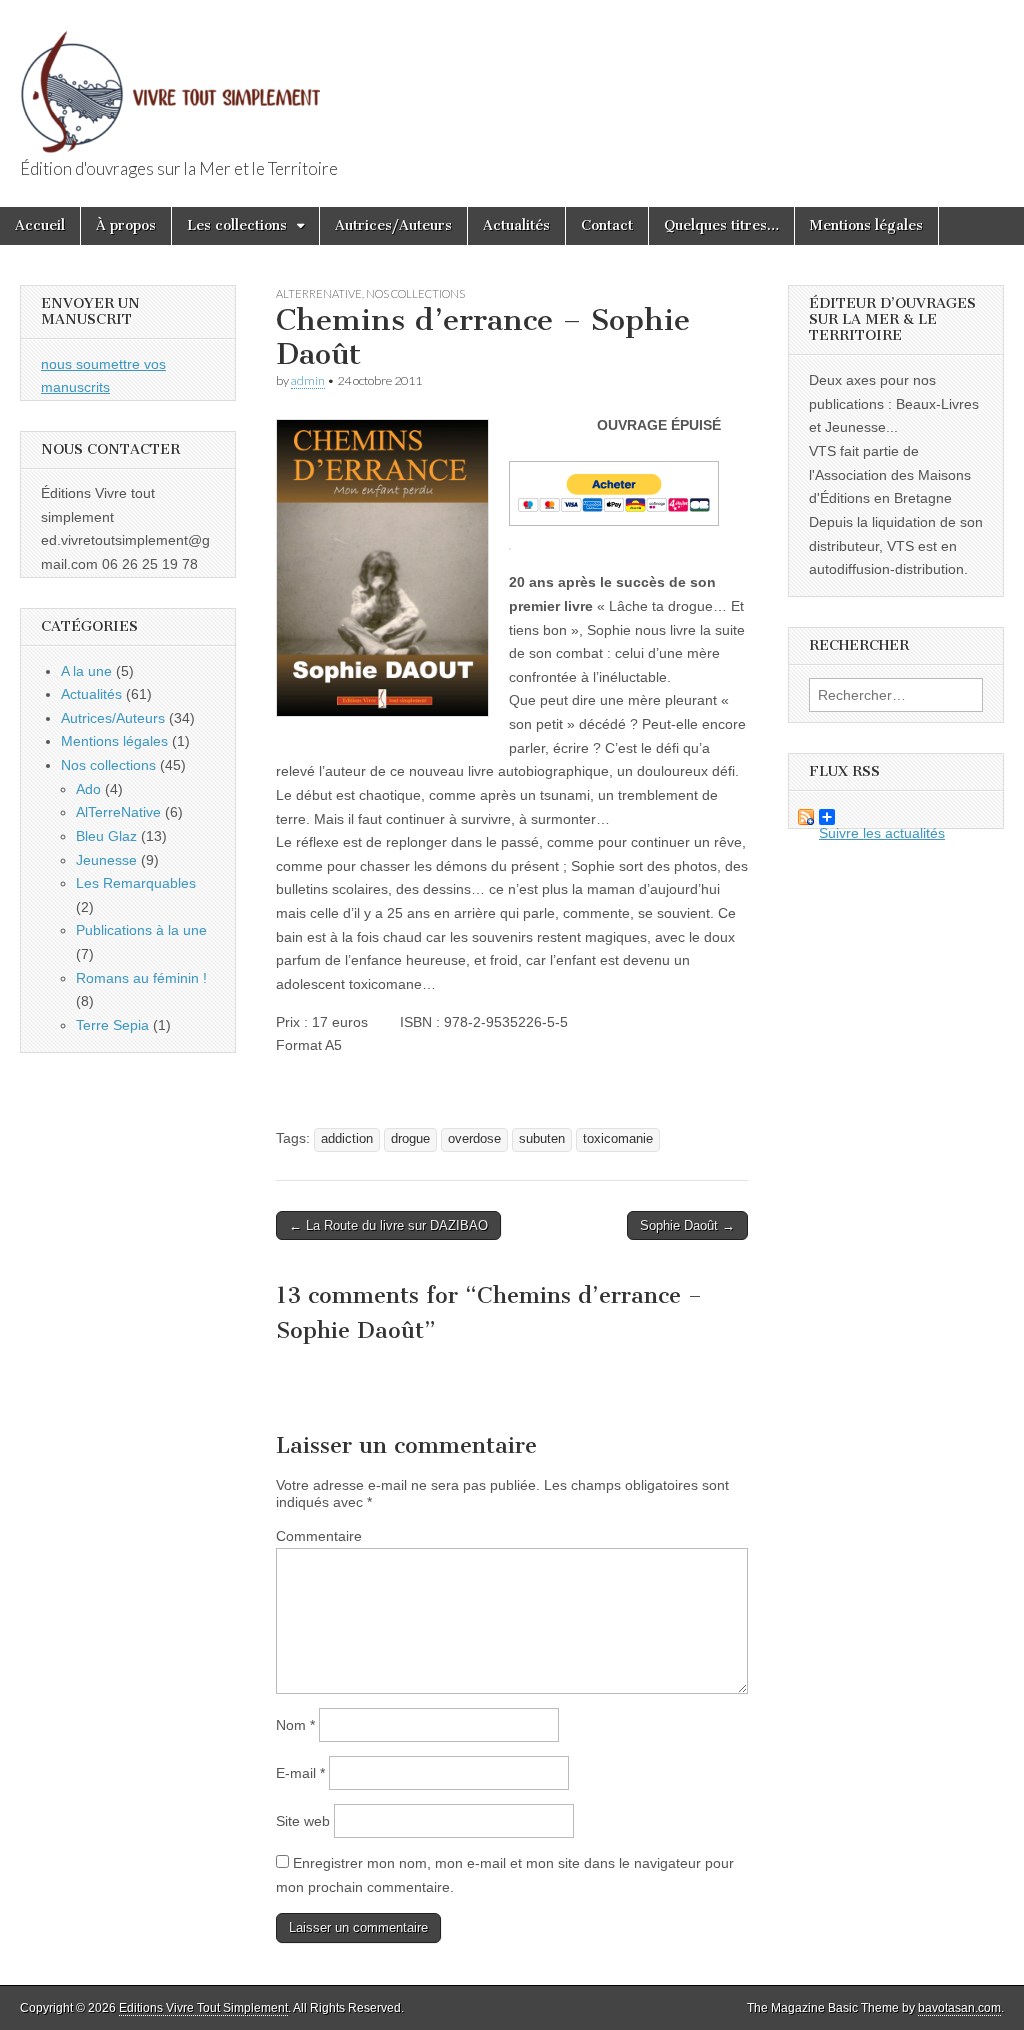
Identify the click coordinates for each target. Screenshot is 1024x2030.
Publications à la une (141, 930)
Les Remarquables (136, 883)
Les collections (237, 225)
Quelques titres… (721, 225)
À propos (126, 225)
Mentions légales (866, 225)
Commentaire (319, 1536)
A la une (86, 671)
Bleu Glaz (106, 836)
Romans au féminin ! (141, 978)
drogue (410, 1139)
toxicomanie (618, 1139)
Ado (88, 789)
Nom (295, 1725)
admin (308, 380)
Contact (607, 225)
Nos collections (415, 293)
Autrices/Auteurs (393, 225)
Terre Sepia (112, 1025)
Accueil (40, 225)
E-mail (300, 1773)
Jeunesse (106, 860)
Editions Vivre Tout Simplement (203, 2008)
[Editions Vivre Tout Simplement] (170, 80)
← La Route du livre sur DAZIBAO (388, 1225)
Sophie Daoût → (687, 1225)
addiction (347, 1139)
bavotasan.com (959, 2008)
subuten (542, 1139)
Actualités (516, 225)
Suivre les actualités (867, 817)
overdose (474, 1139)
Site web (303, 1821)
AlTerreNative (319, 293)
